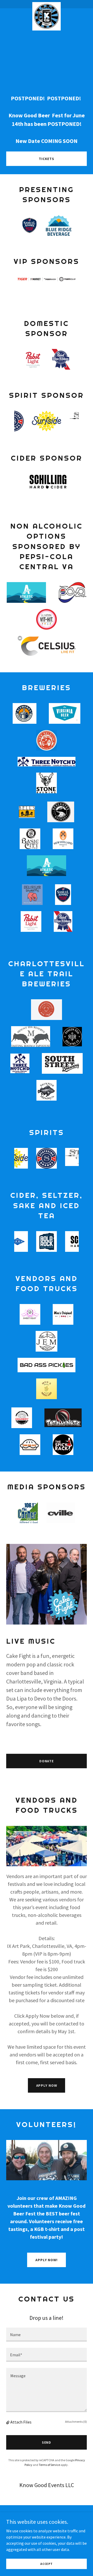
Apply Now (47, 2085)
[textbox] (47, 2335)
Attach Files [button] (21, 2422)
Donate (47, 1761)
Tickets (47, 159)
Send (47, 2442)
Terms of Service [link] (49, 2465)
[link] (47, 4)
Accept (47, 2564)
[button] (8, 2422)
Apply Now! (47, 2260)
